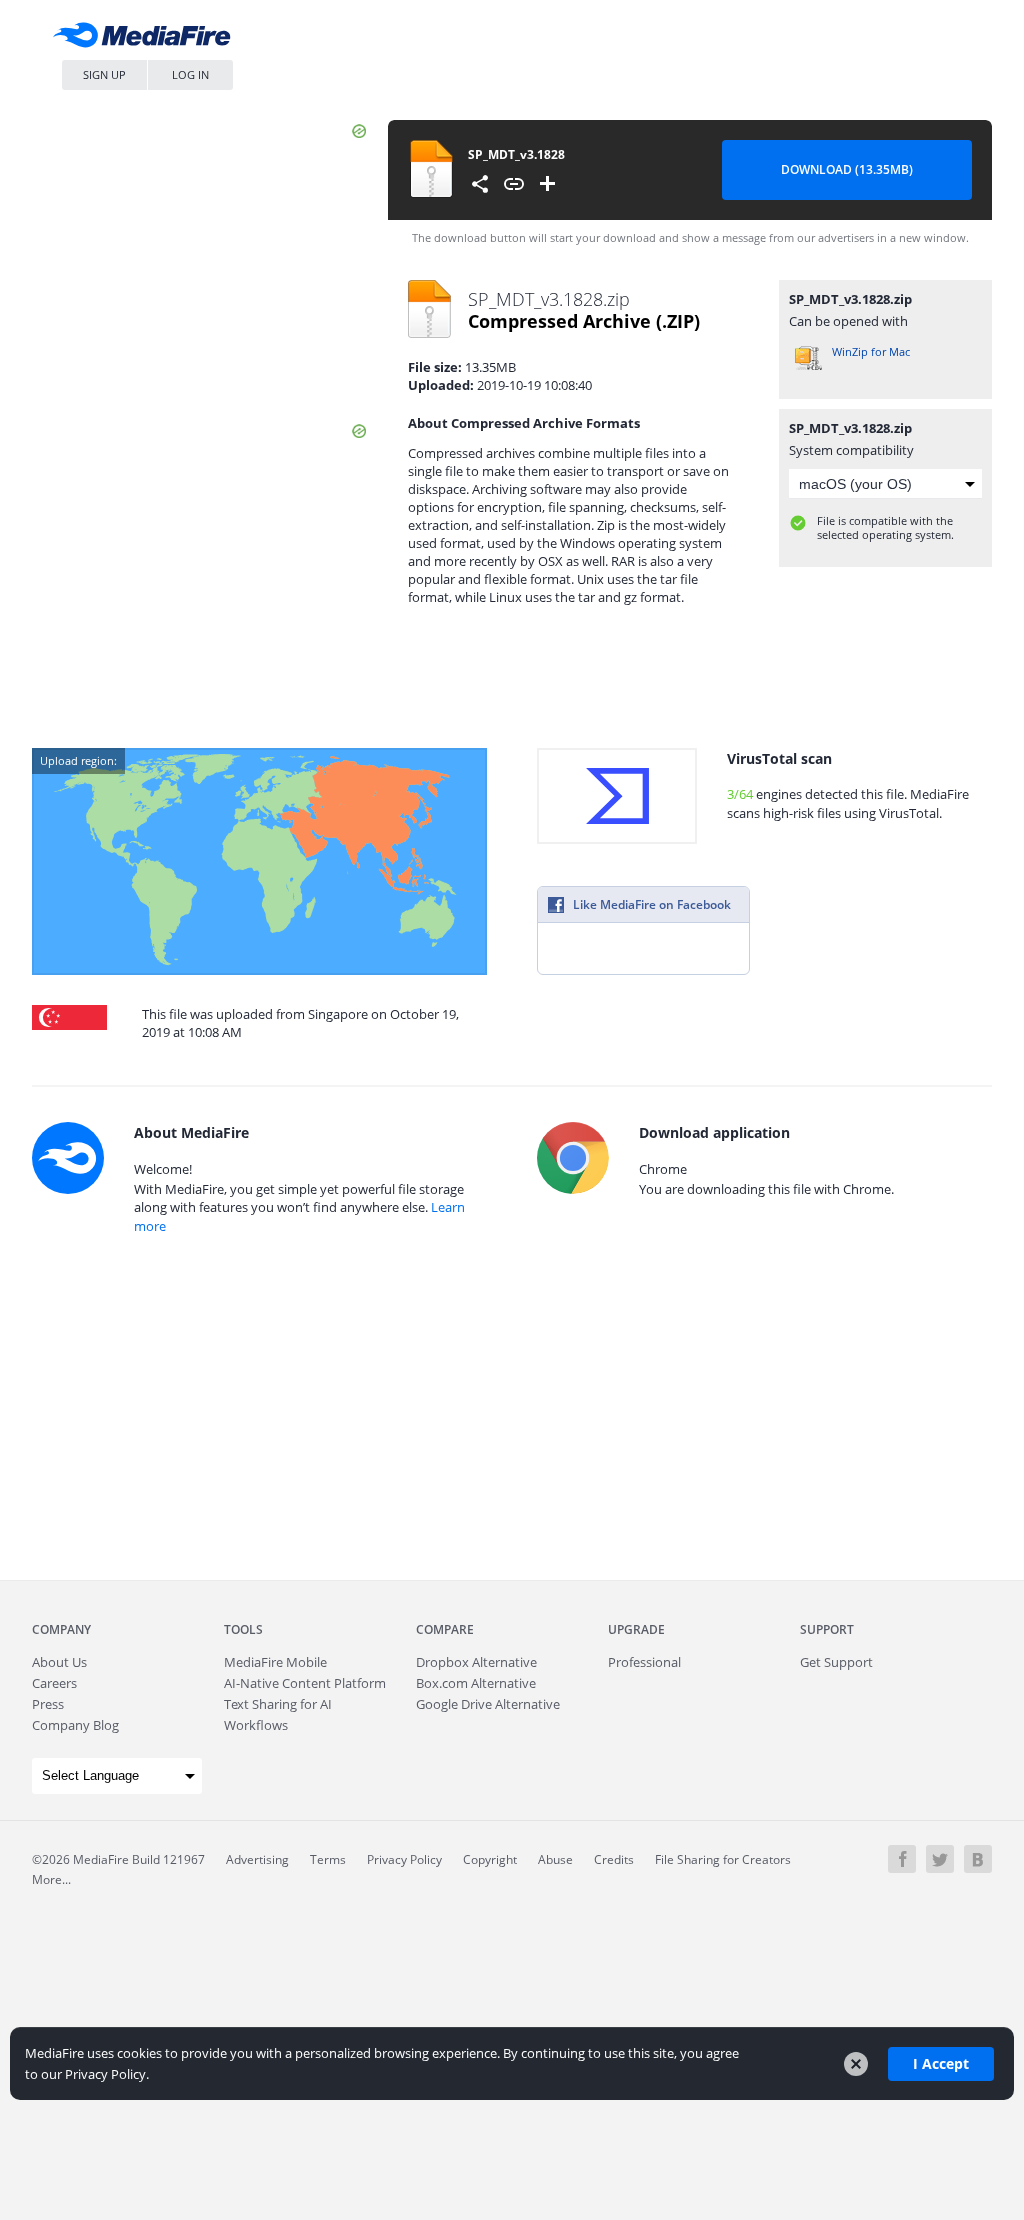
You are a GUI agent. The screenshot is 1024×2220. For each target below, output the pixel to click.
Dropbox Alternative (476, 1662)
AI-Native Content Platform (305, 1683)
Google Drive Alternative (488, 1704)
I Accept (941, 2063)
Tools (243, 1629)
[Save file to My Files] (548, 184)
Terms (328, 1859)
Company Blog (75, 1725)
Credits (614, 1859)
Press (48, 1704)
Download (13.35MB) (847, 169)
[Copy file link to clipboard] (514, 184)
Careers (54, 1683)
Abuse (555, 1859)
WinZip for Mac (871, 351)
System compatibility (851, 450)
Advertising (257, 1859)
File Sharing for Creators (723, 1859)
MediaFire (147, 39)
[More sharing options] (480, 184)
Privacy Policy (404, 1859)
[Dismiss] (856, 2064)
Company (61, 1629)
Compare (445, 1629)
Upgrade (636, 1629)
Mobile (275, 1662)
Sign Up (104, 74)
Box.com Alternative (476, 1683)
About (59, 1662)
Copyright (490, 1859)
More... (51, 1879)
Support (827, 1629)
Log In (190, 74)
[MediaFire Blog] (978, 1859)
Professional (644, 1662)
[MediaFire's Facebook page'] (902, 1859)
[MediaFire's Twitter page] (940, 1859)
